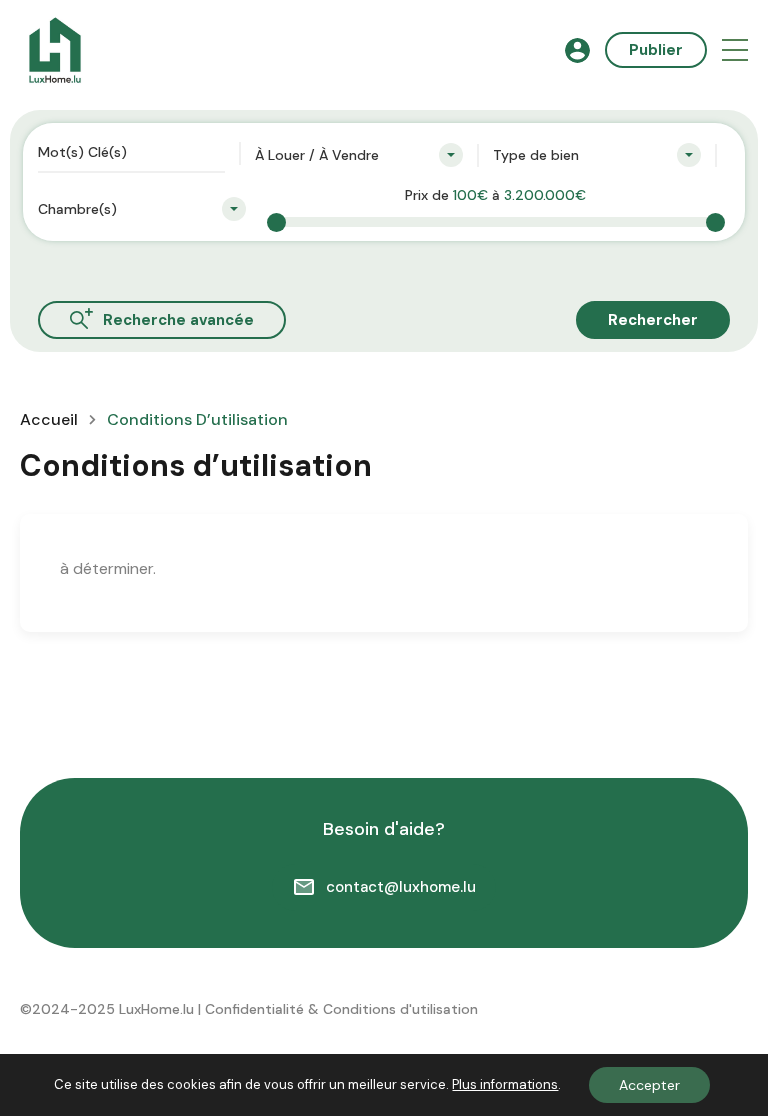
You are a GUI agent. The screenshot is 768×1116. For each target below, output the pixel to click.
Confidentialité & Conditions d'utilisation (341, 1009)
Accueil (49, 420)
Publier (656, 50)
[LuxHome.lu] (55, 48)
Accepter (649, 1085)
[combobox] (359, 155)
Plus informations (505, 1084)
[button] (735, 50)
